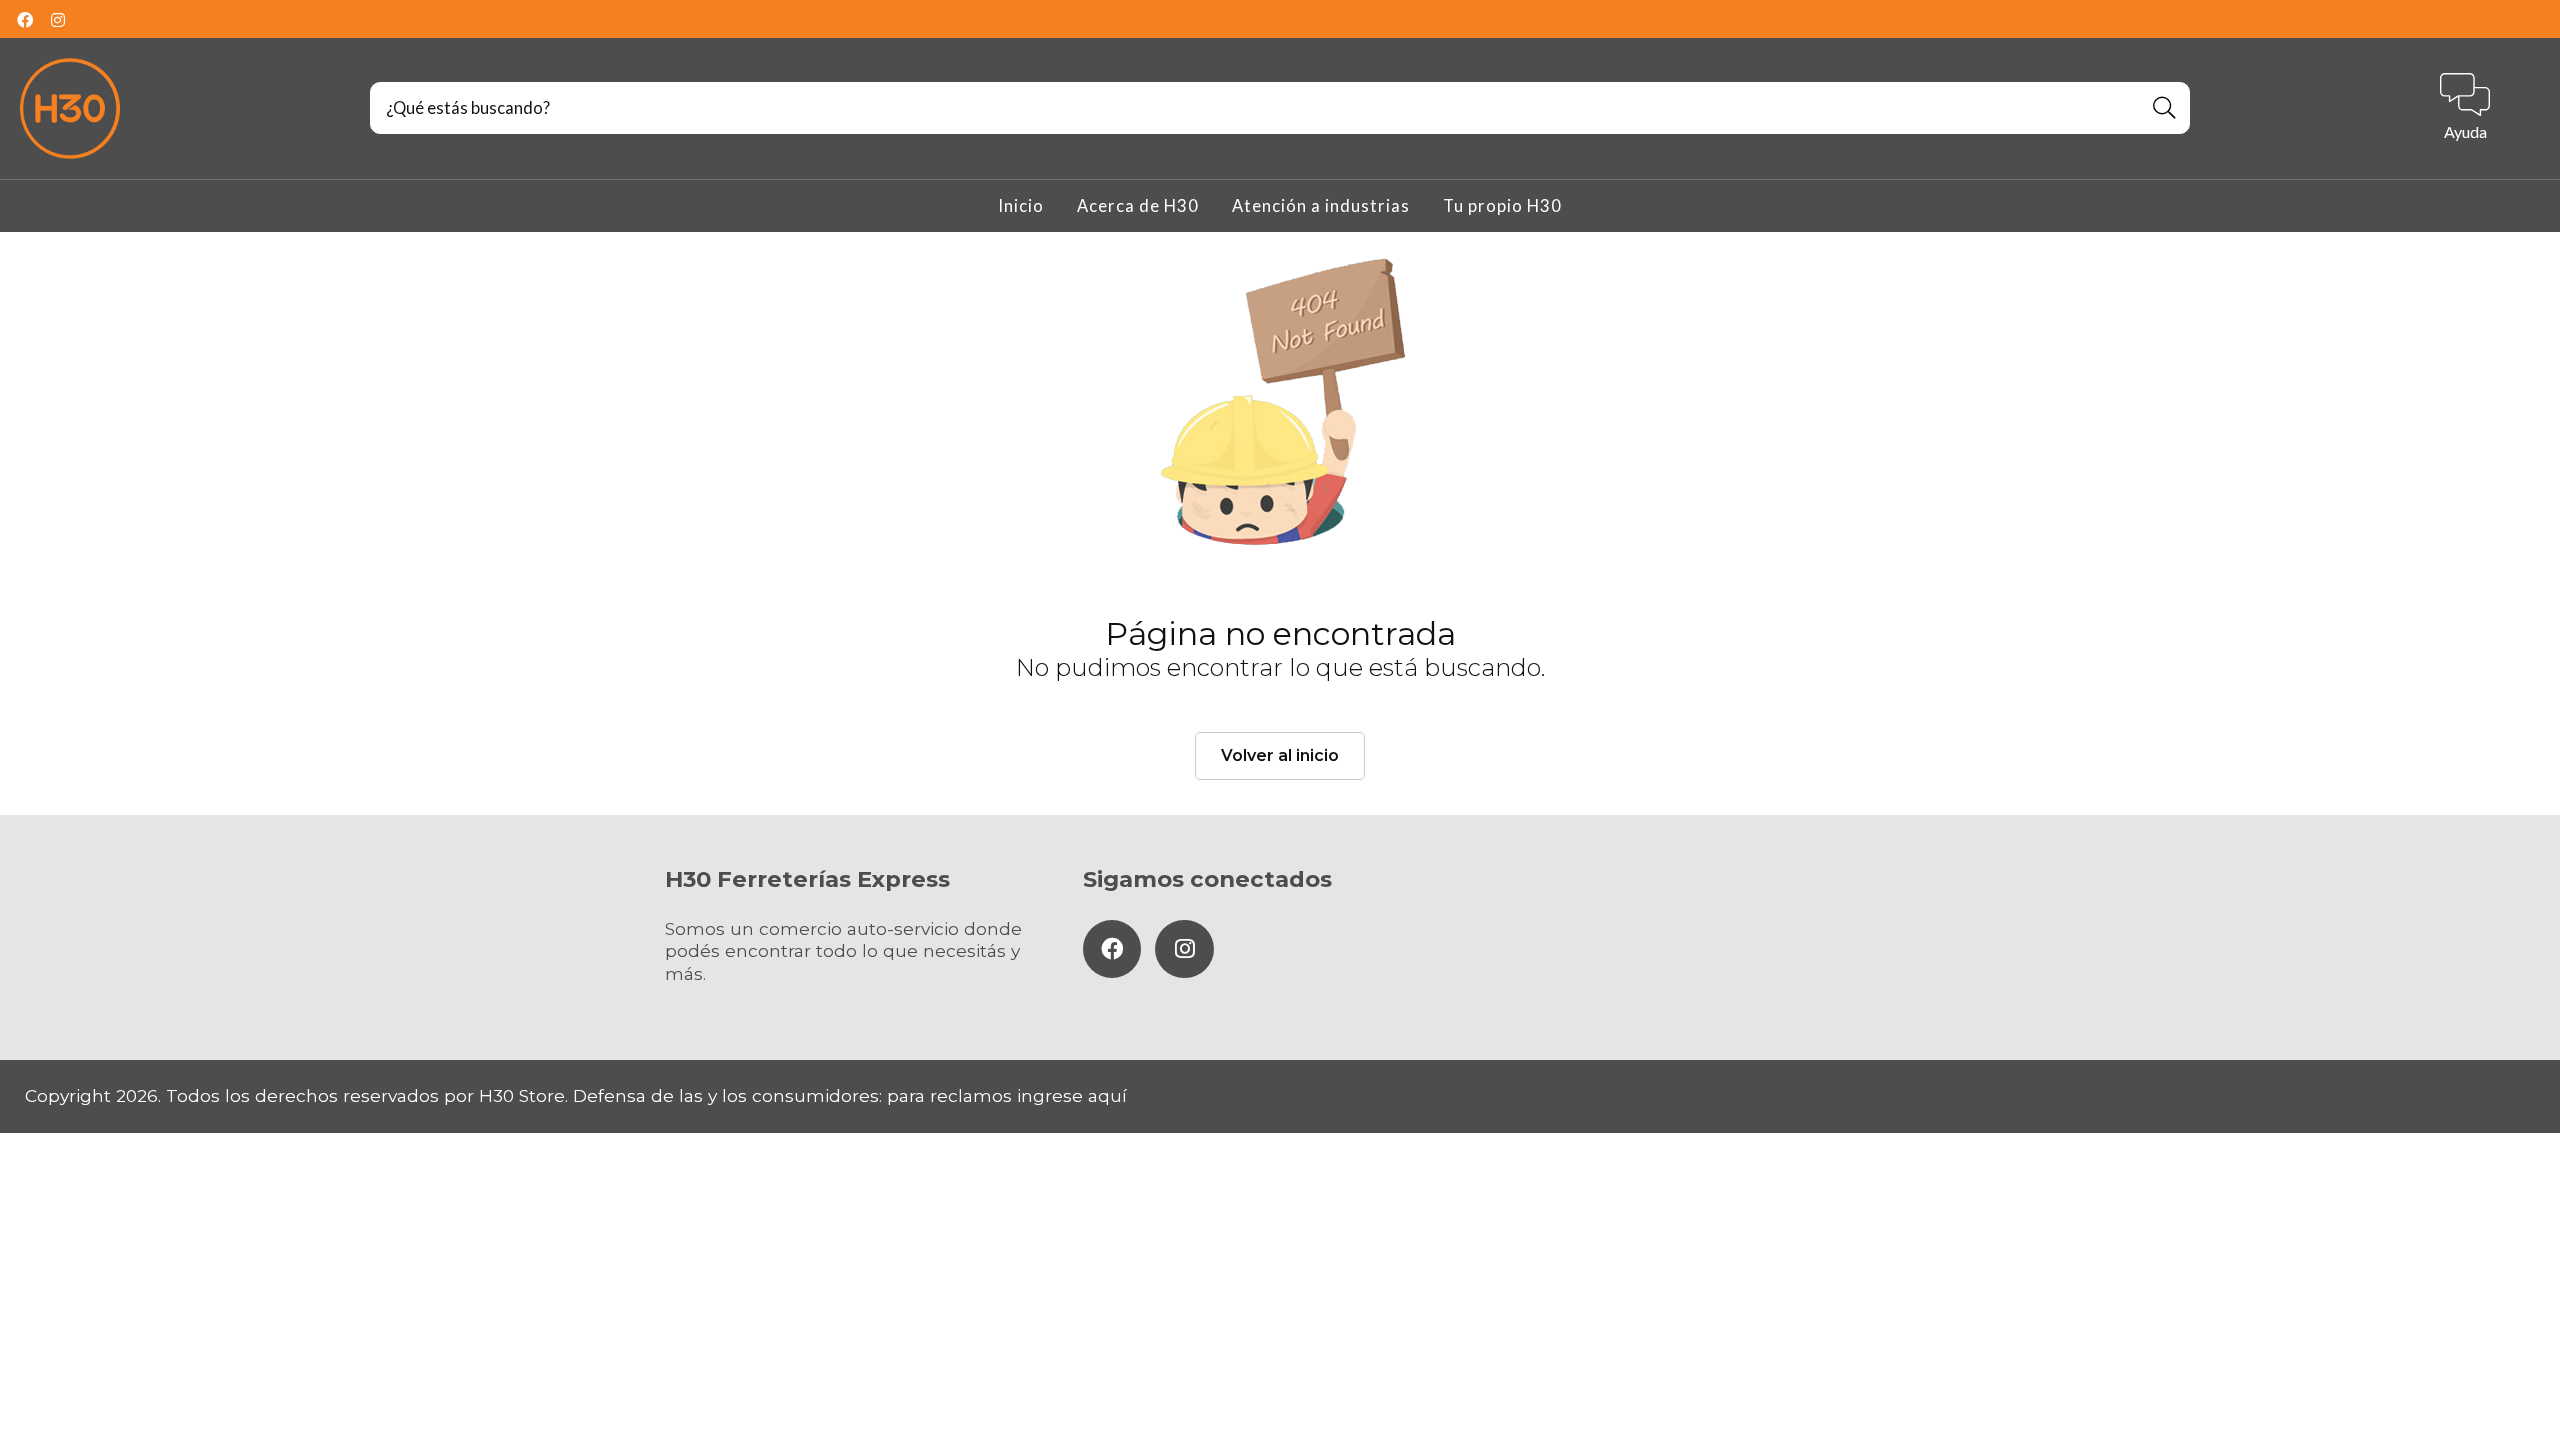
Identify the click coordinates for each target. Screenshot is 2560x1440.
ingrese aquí (1072, 1095)
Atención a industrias (1321, 206)
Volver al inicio (1280, 755)
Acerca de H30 (1138, 206)
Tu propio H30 (1502, 206)
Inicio (1021, 206)
